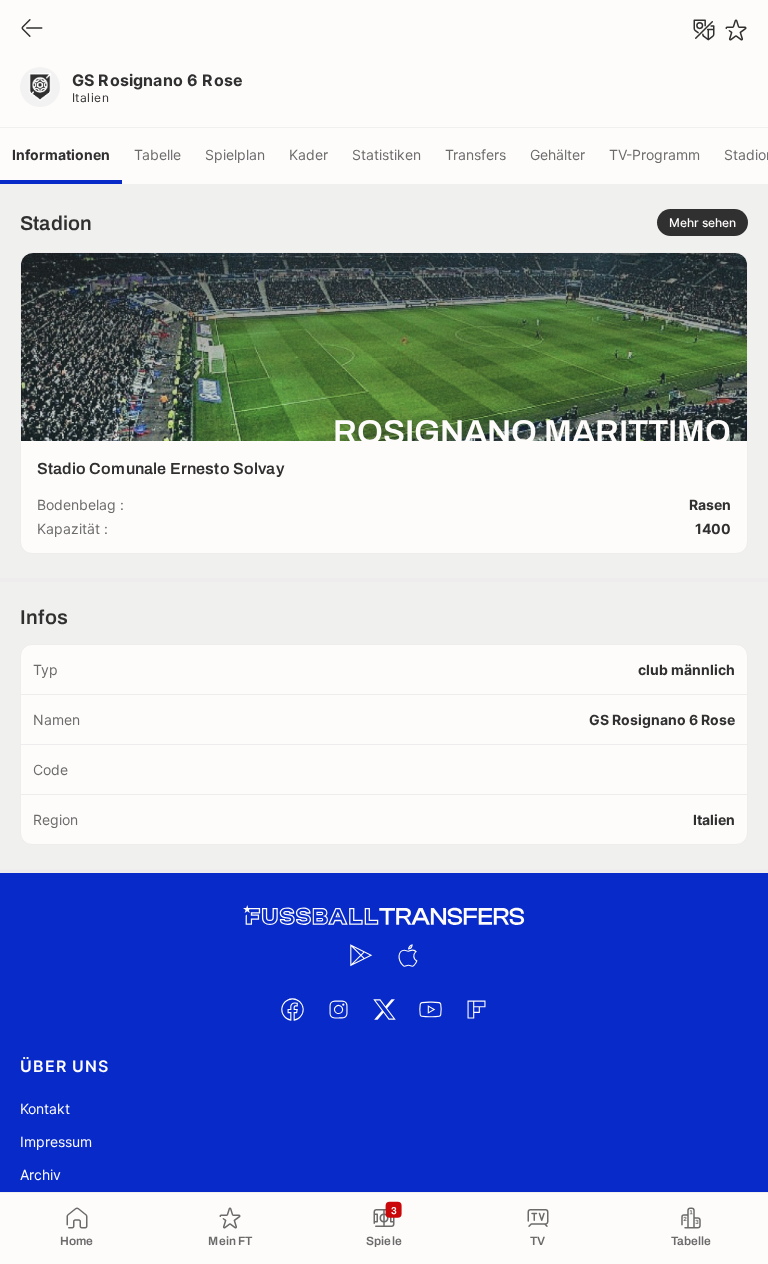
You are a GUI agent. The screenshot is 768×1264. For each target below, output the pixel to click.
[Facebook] (292, 1009)
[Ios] (407, 955)
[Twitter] (384, 1009)
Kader (308, 154)
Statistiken (386, 154)
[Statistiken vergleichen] (704, 30)
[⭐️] (736, 30)
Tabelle (157, 154)
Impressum (56, 1141)
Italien (90, 97)
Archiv (40, 1174)
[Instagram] (338, 1009)
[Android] (361, 955)
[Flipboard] (476, 1009)
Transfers (475, 154)
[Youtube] (430, 1009)
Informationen (61, 154)
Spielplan (235, 154)
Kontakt (45, 1108)
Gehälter (557, 154)
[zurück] (32, 29)
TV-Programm (654, 154)
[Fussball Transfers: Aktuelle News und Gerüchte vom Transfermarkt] (384, 916)
